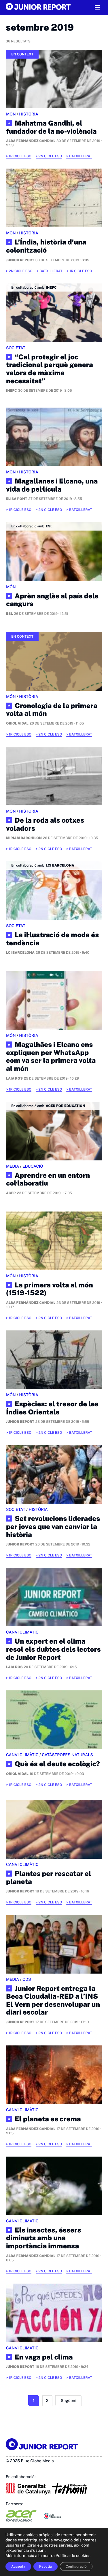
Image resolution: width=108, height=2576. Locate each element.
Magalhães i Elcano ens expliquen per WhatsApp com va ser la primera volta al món (51, 1057)
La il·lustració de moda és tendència (52, 939)
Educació (33, 1166)
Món (11, 114)
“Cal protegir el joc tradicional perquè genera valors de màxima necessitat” (50, 369)
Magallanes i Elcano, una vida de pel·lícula (52, 485)
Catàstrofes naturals (67, 1755)
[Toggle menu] (97, 8)
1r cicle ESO (20, 156)
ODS (27, 1980)
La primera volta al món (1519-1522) (50, 1289)
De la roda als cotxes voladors (45, 825)
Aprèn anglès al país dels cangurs (52, 600)
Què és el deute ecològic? (57, 1764)
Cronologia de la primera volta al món (52, 710)
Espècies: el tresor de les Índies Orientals (52, 1408)
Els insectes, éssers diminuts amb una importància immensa (43, 2238)
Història (29, 114)
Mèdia (13, 1166)
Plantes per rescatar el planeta (49, 1878)
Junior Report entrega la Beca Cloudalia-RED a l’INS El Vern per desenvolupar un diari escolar (53, 2001)
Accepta (18, 2566)
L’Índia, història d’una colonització (46, 246)
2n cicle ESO (50, 156)
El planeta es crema (48, 2119)
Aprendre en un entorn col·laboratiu (48, 1180)
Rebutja (46, 2566)
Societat (16, 348)
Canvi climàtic (22, 1632)
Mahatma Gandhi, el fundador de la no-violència (51, 127)
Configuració (76, 2566)
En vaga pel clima (44, 2357)
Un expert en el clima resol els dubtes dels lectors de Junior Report (53, 1649)
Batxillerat (80, 156)
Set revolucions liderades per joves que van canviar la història (53, 1527)
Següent (69, 2401)
